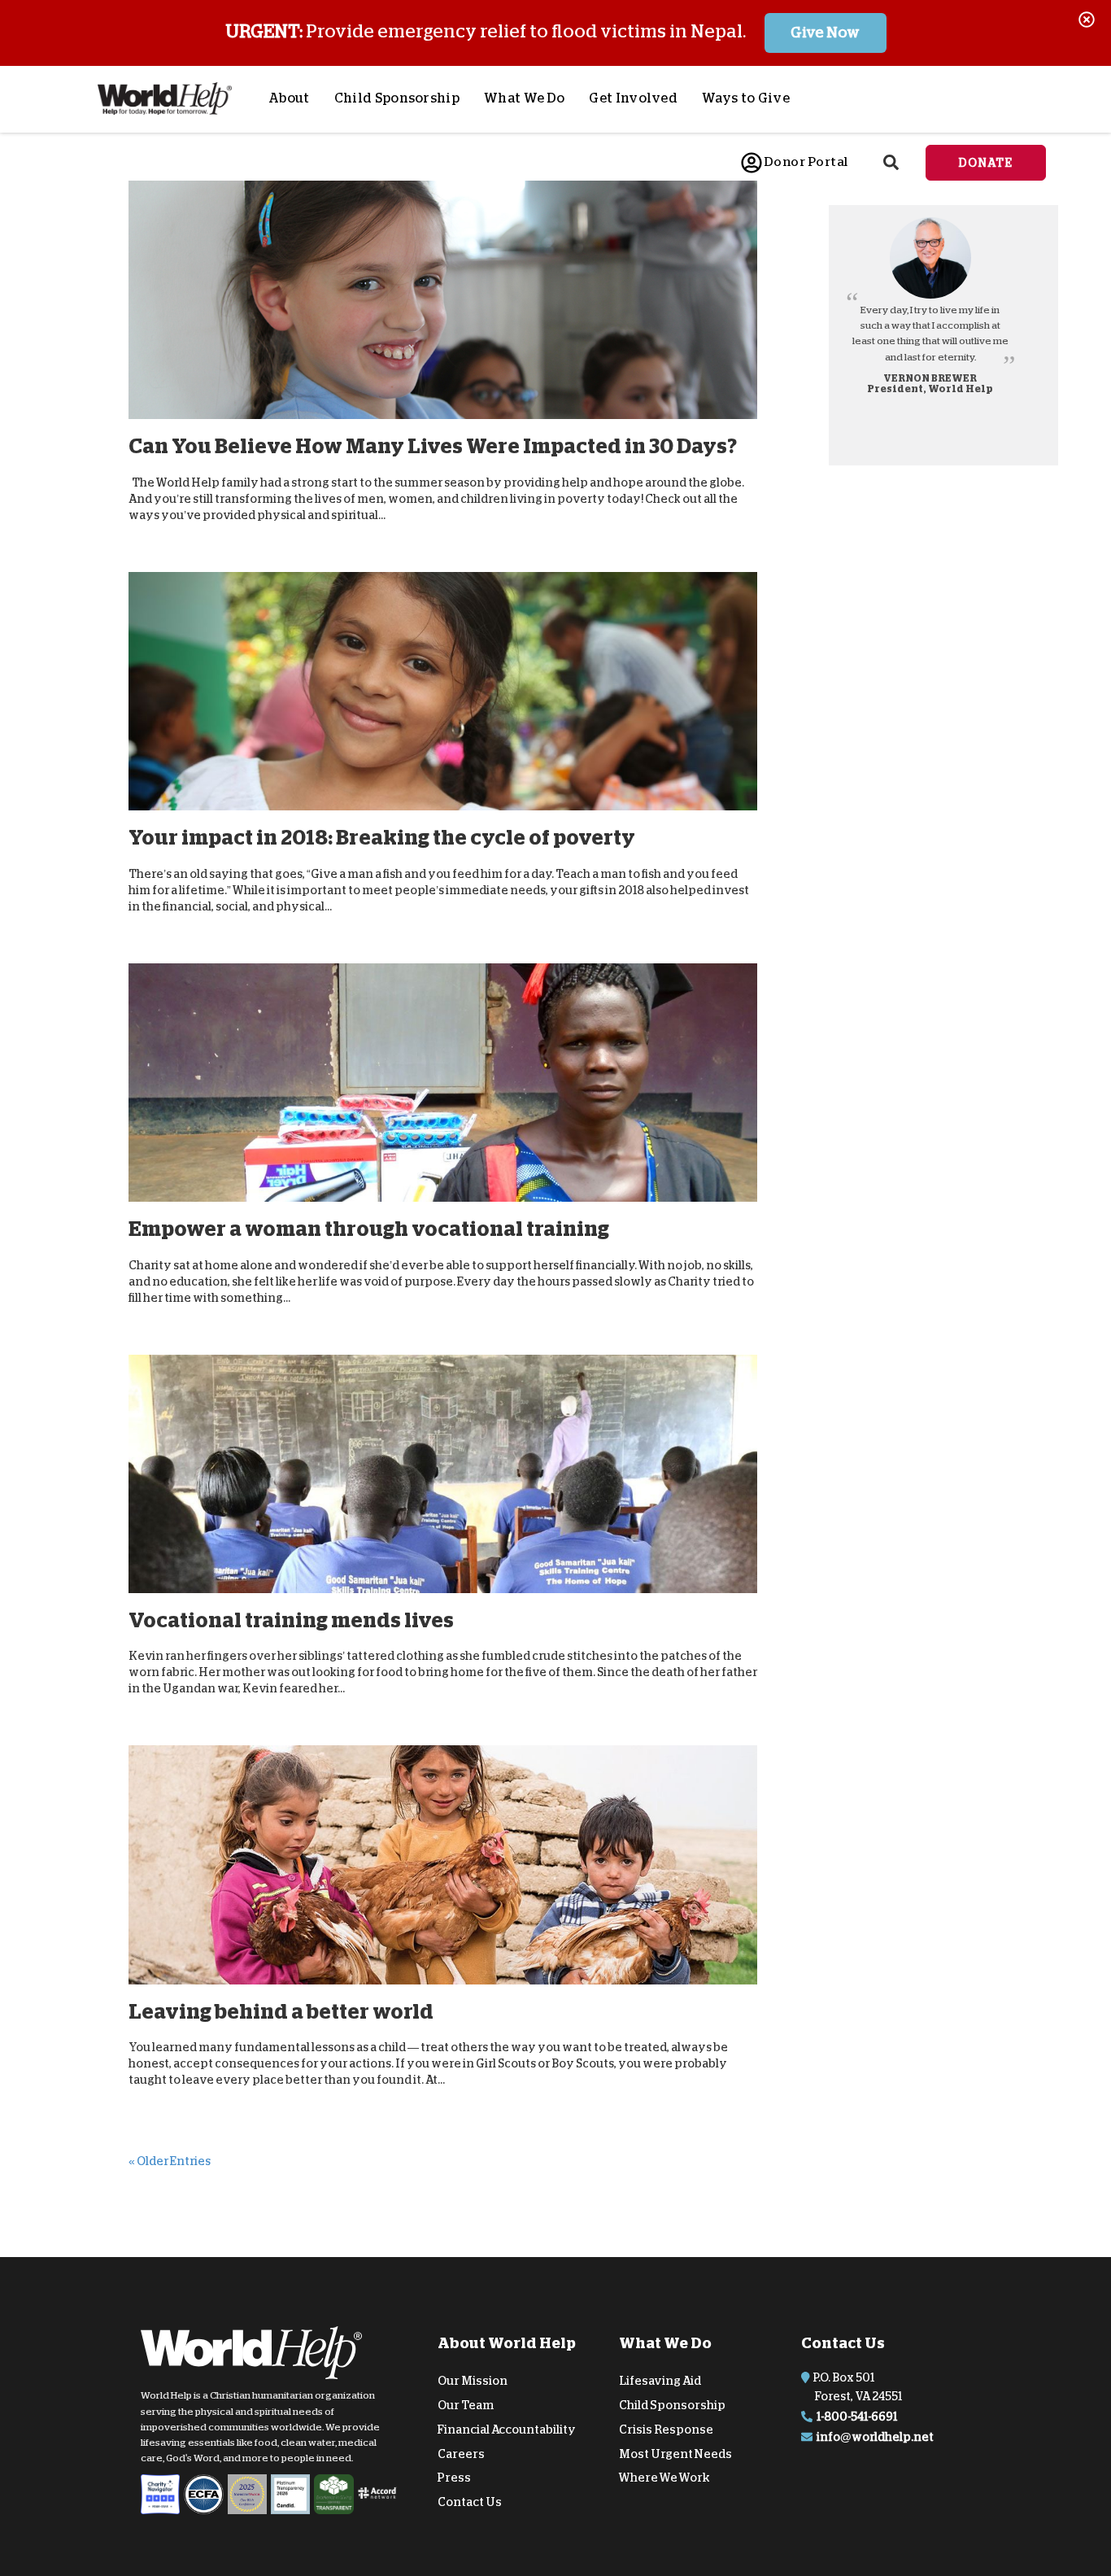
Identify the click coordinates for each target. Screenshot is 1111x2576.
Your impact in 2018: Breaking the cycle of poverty (382, 838)
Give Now (825, 33)
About (289, 98)
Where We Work (664, 2478)
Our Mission (473, 2381)
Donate (986, 163)
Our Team (466, 2405)
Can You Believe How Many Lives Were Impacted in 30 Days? (433, 446)
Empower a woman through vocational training (369, 1229)
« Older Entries (170, 2161)
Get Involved (633, 98)
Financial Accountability (507, 2430)
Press (454, 2478)
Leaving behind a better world (281, 2011)
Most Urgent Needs (675, 2453)
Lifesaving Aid (660, 2381)
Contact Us (470, 2502)
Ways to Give (746, 98)
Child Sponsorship (397, 98)
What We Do (524, 98)
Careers (461, 2453)
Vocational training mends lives (291, 1620)
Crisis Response (666, 2430)
